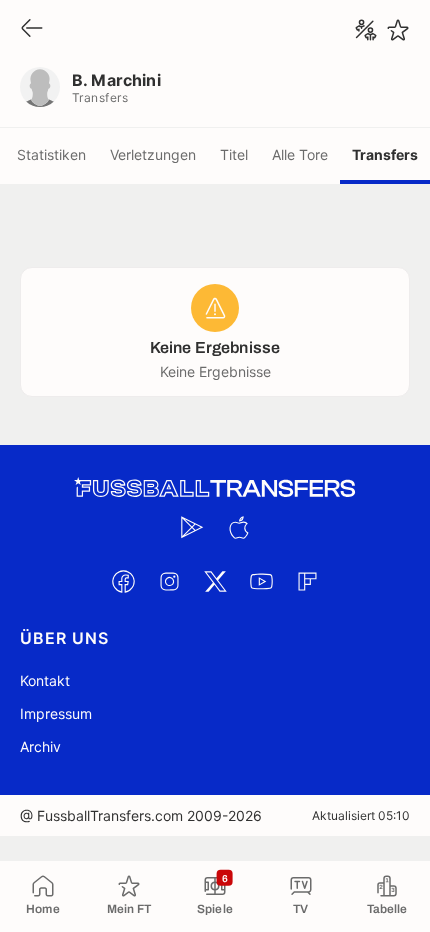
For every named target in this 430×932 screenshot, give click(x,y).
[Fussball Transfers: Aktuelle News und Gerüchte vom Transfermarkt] (215, 488)
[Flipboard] (307, 581)
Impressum (56, 713)
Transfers (385, 154)
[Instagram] (169, 581)
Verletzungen (153, 154)
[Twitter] (215, 581)
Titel (234, 154)
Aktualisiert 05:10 (361, 815)
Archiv (40, 746)
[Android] (192, 527)
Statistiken (51, 154)
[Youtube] (261, 581)
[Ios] (238, 527)
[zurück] (32, 29)
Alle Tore (300, 154)
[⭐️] (398, 30)
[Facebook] (123, 581)
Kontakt (45, 680)
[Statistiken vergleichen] (366, 30)
